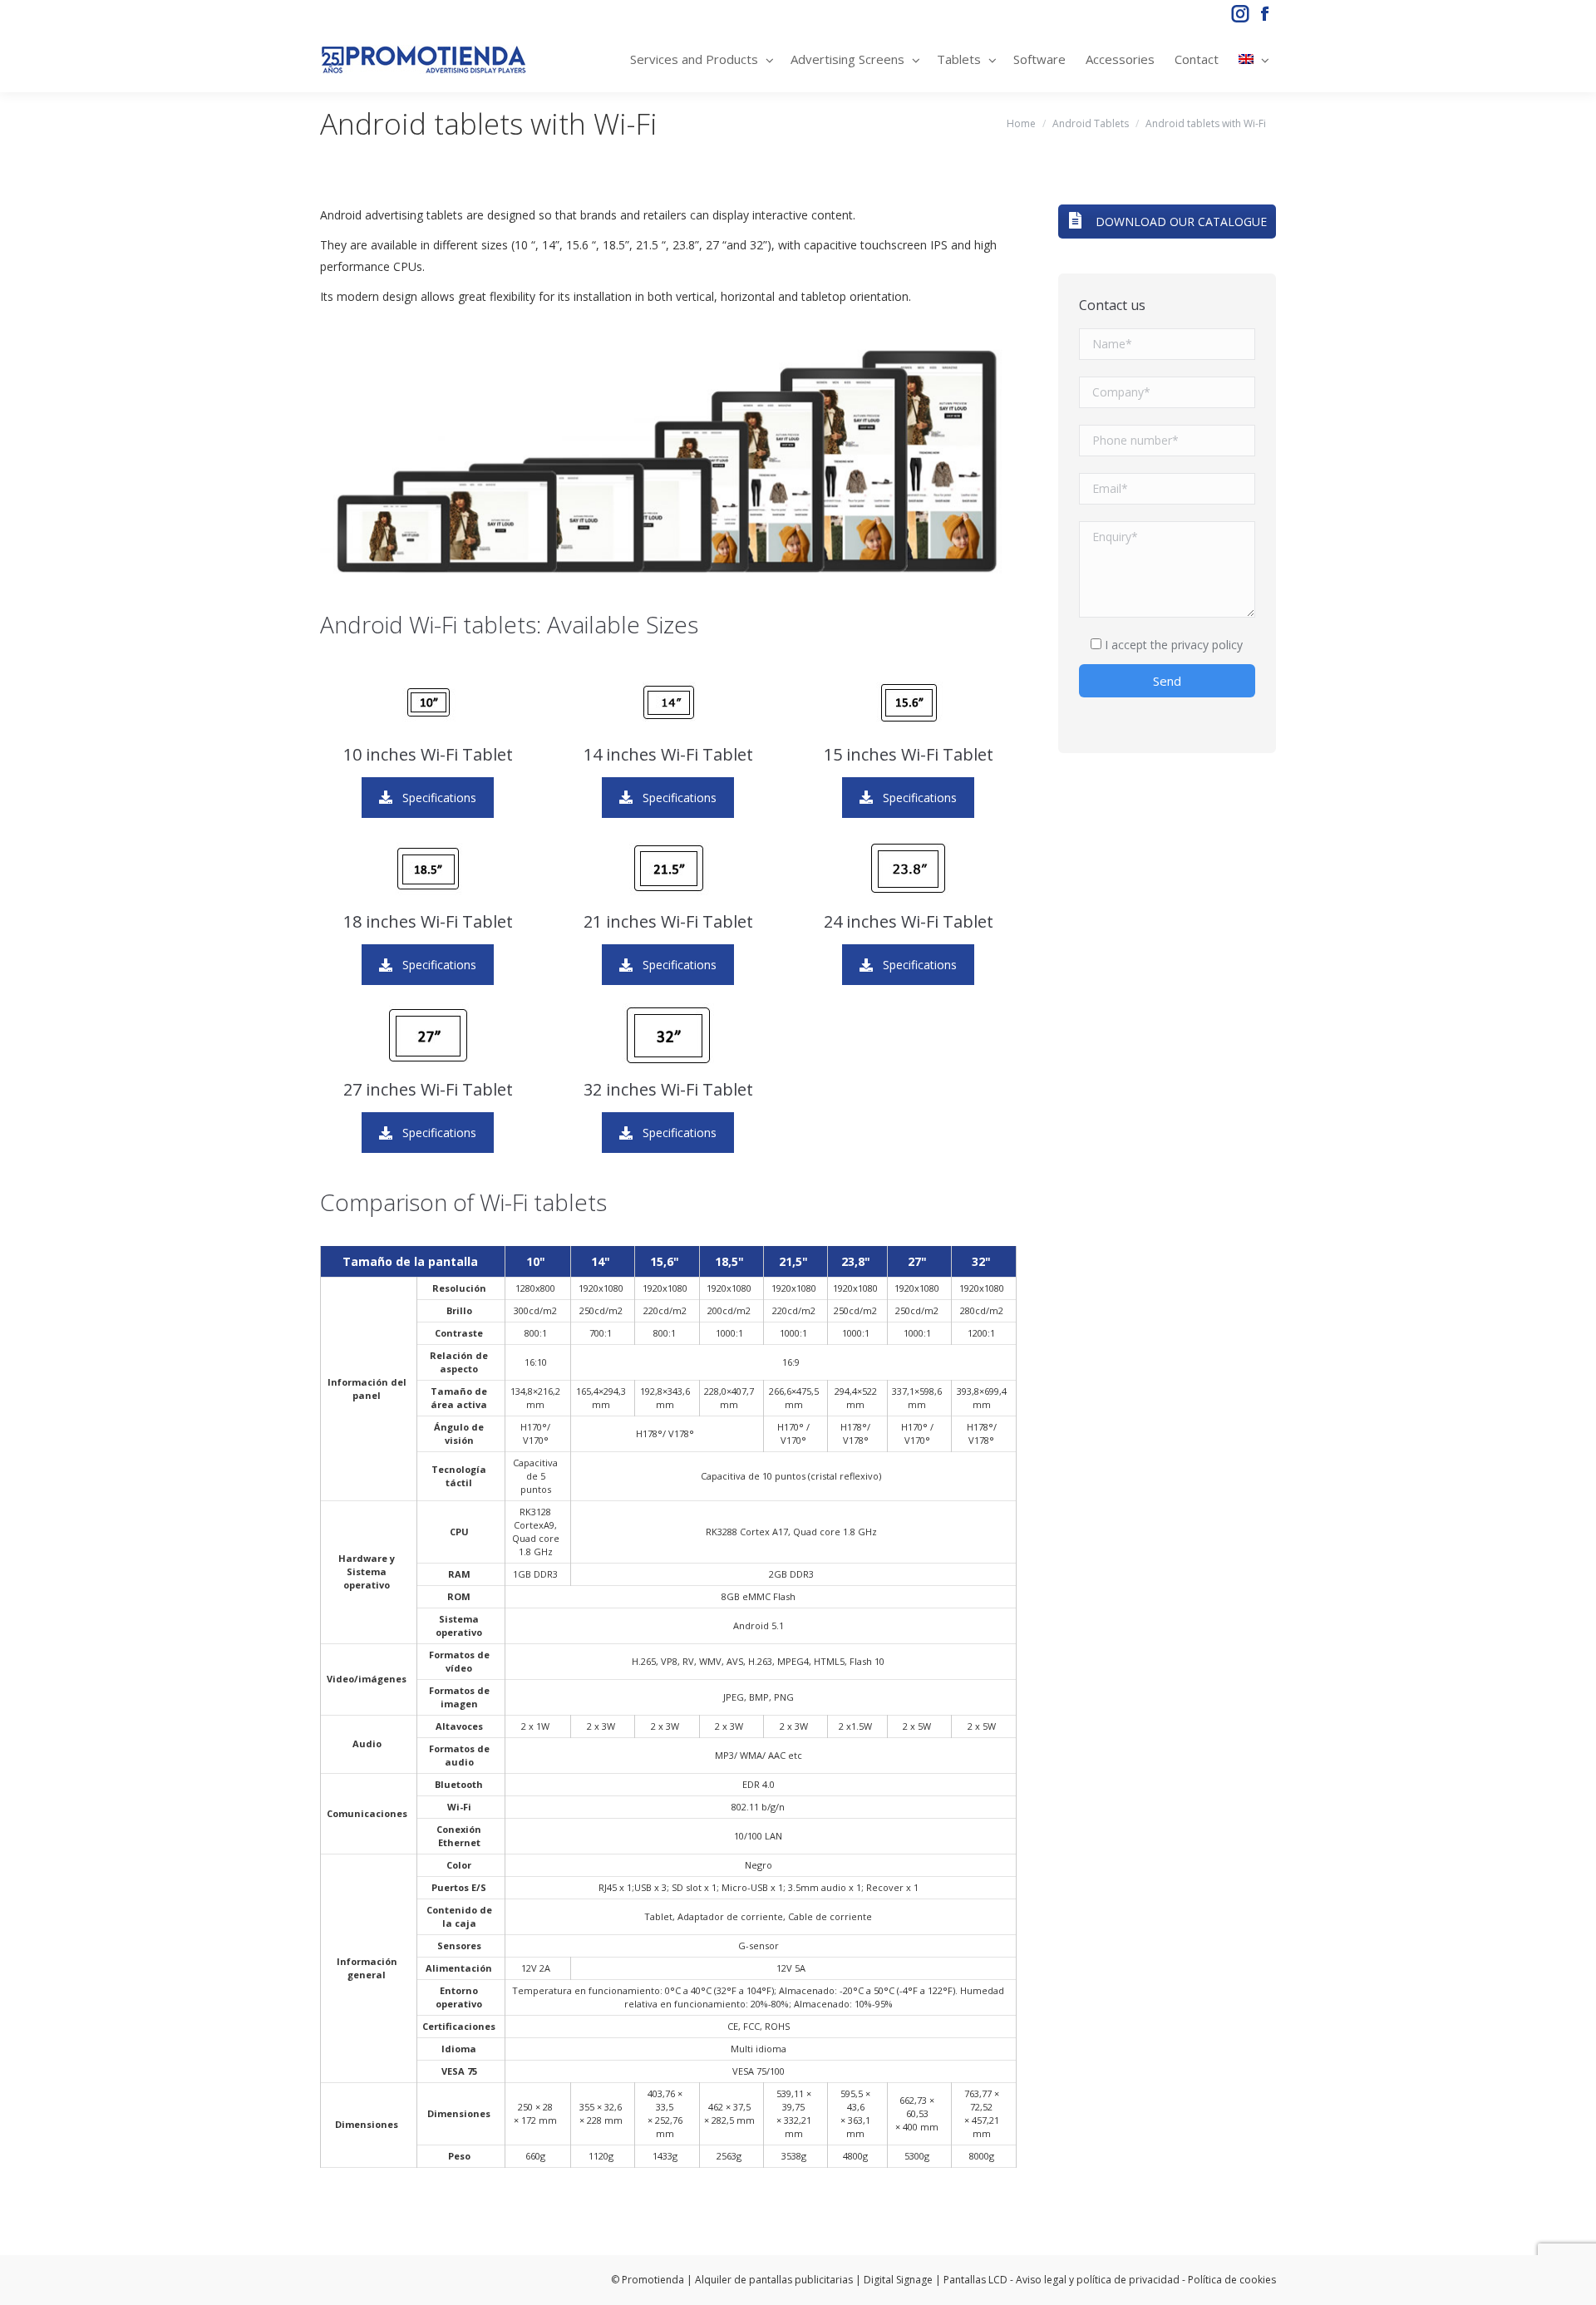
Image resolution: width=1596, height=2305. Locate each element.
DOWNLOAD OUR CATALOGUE (1180, 222)
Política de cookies (1232, 2280)
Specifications (439, 798)
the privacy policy (1197, 645)
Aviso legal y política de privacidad (1098, 2280)
